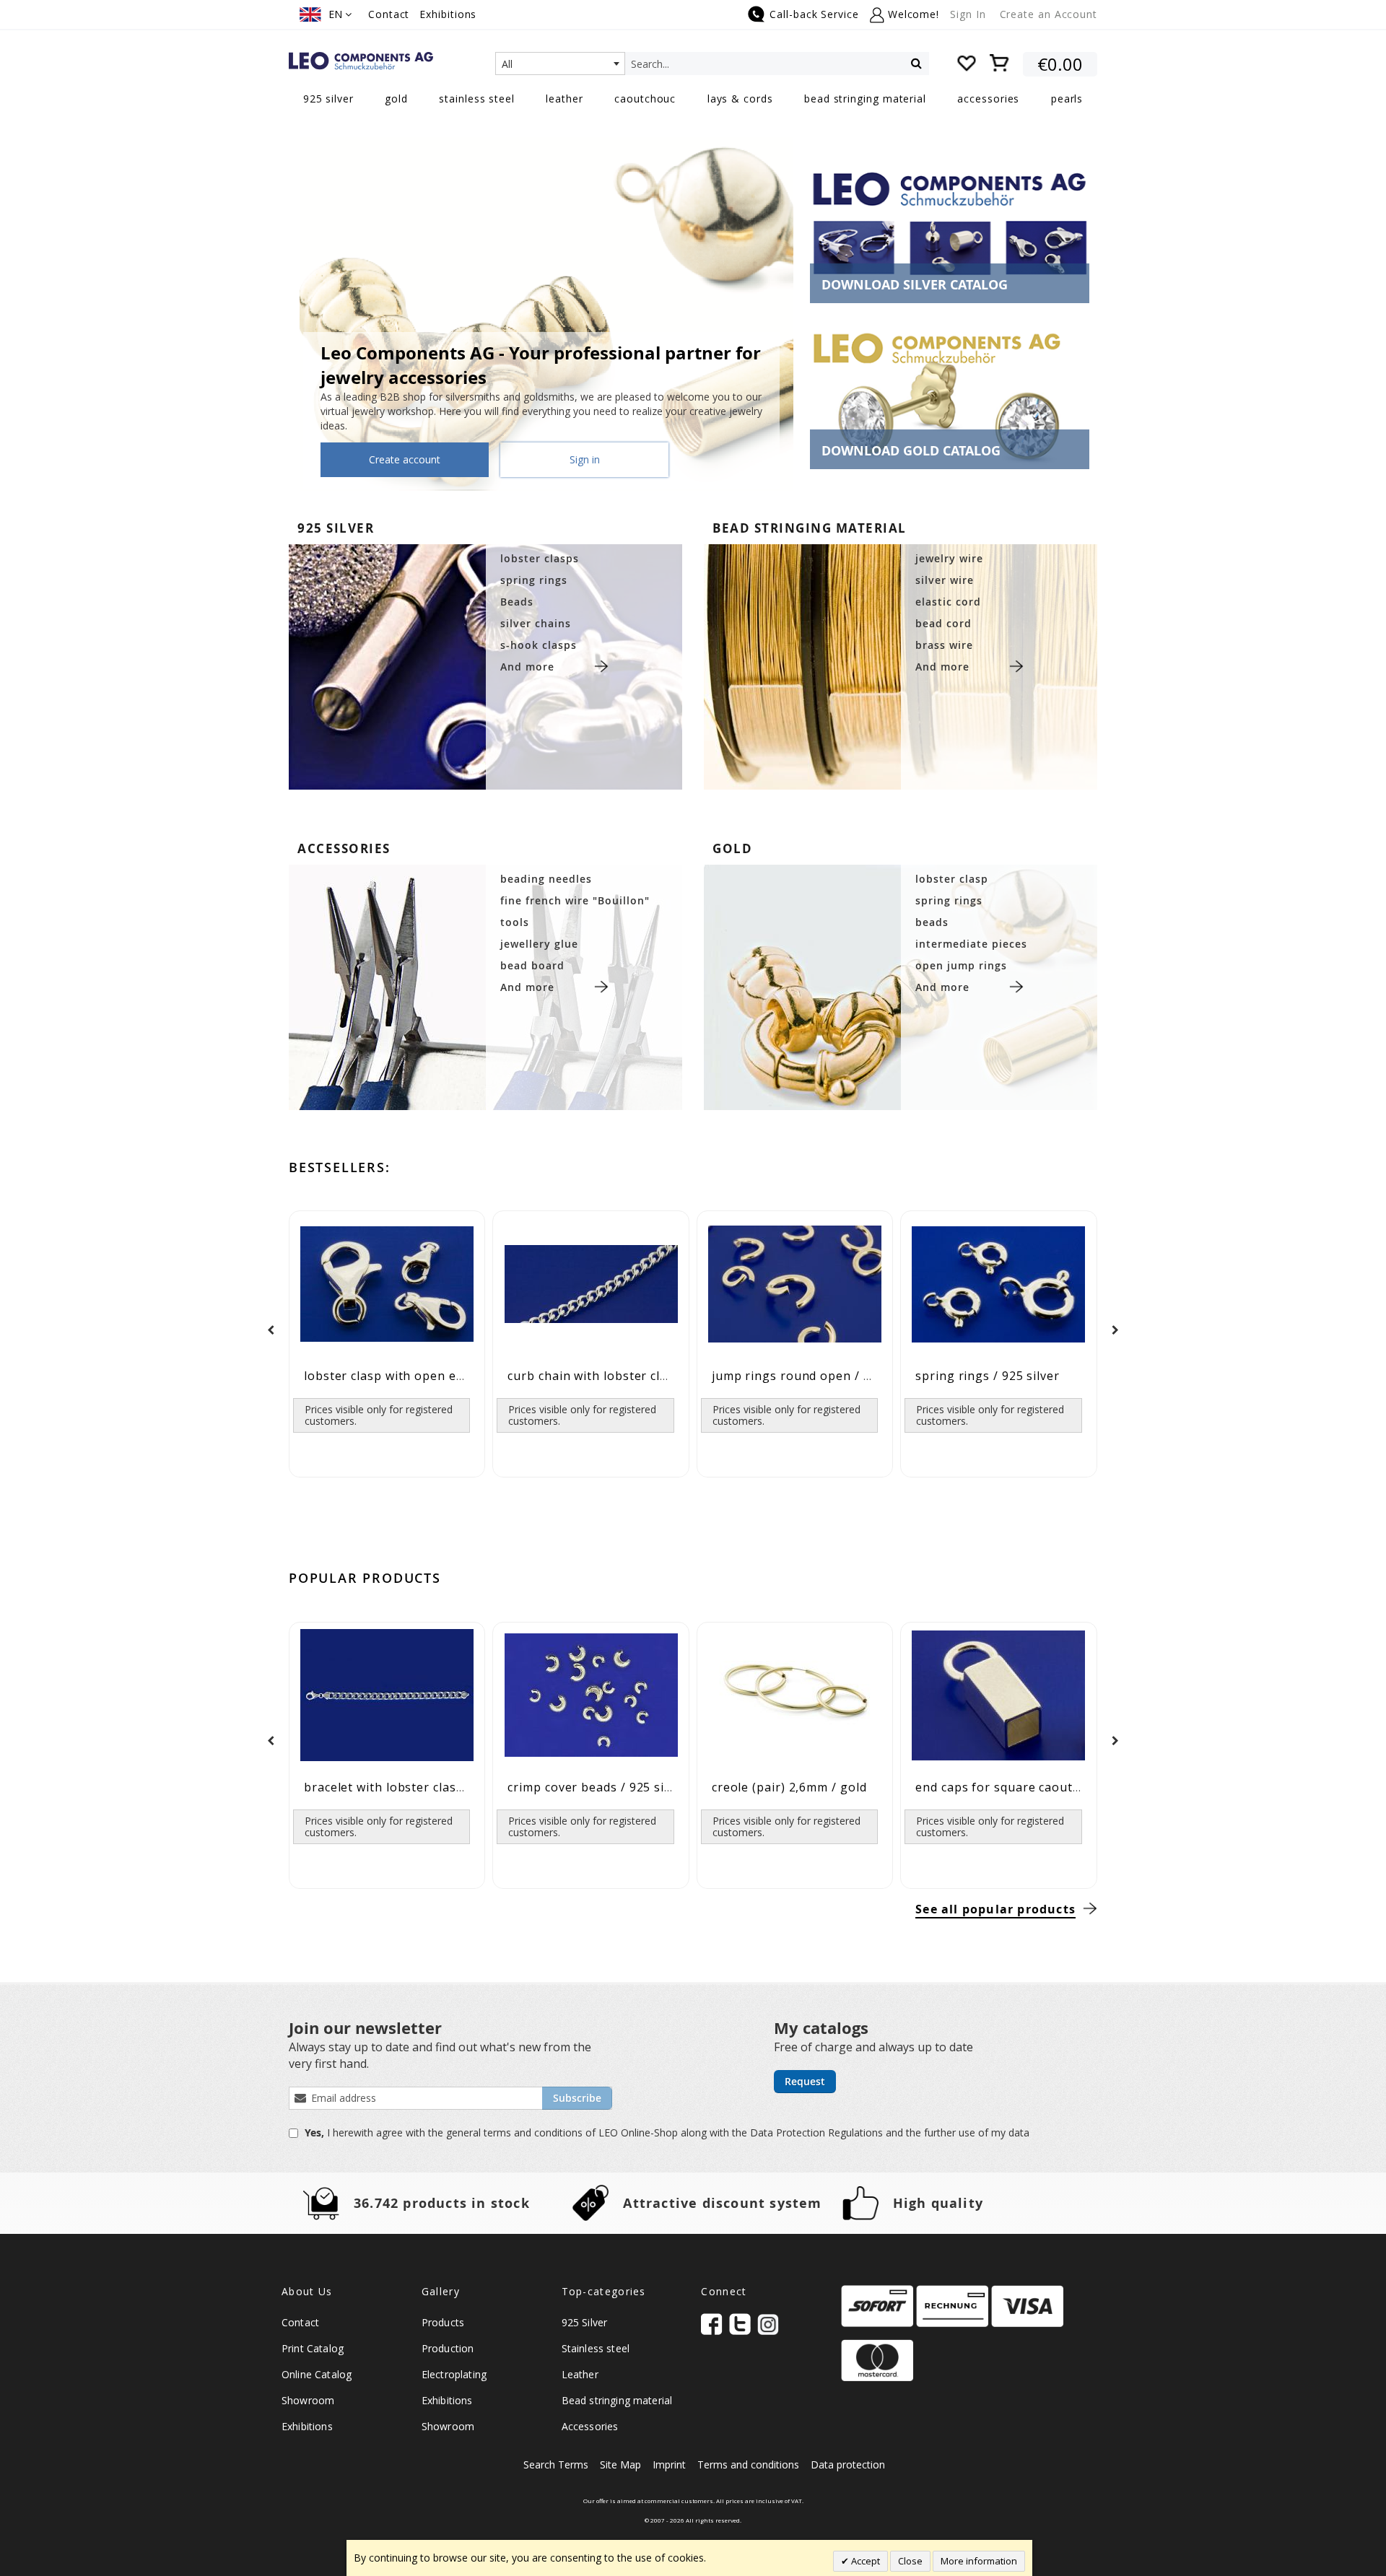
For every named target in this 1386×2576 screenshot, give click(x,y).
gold (732, 848)
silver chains (536, 623)
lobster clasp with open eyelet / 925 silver (430, 1376)
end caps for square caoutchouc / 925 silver (1046, 1787)
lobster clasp (952, 879)
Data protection (848, 2464)
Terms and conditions (748, 2464)
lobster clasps (540, 558)
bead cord (943, 623)
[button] (326, 14)
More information (979, 2561)
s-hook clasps (539, 645)
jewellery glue (539, 944)
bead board (532, 965)
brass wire (944, 645)
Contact (389, 14)
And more (527, 667)
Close (910, 2561)
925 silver (336, 528)
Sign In (968, 14)
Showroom (308, 2400)
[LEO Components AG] (361, 61)
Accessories (590, 2426)
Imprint (669, 2464)
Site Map (620, 2464)
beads (932, 922)
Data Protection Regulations (818, 2132)
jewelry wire (949, 558)
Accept (864, 2561)
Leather (580, 2374)
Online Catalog (317, 2374)
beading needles (546, 879)
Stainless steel (596, 2348)
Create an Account (1049, 14)
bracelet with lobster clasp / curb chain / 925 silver (456, 1787)
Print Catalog (313, 2348)
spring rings (534, 580)
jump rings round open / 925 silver (816, 1376)
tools (515, 922)
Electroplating (454, 2374)
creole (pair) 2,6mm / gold (789, 1787)
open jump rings (961, 965)
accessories (344, 848)
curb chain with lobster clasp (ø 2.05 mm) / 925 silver (666, 1376)
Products (443, 2322)
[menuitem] (328, 99)
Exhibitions (448, 14)
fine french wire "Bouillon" (575, 900)
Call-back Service (814, 14)
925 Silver (585, 2322)
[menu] (693, 100)
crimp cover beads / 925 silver (597, 1787)
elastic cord (948, 602)
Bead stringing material (617, 2400)
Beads (517, 602)
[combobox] (560, 64)
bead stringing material (810, 528)
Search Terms (556, 2464)
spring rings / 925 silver (988, 1376)
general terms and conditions (516, 2132)
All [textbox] (507, 64)
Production (448, 2348)
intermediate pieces (971, 944)
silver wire (945, 580)
